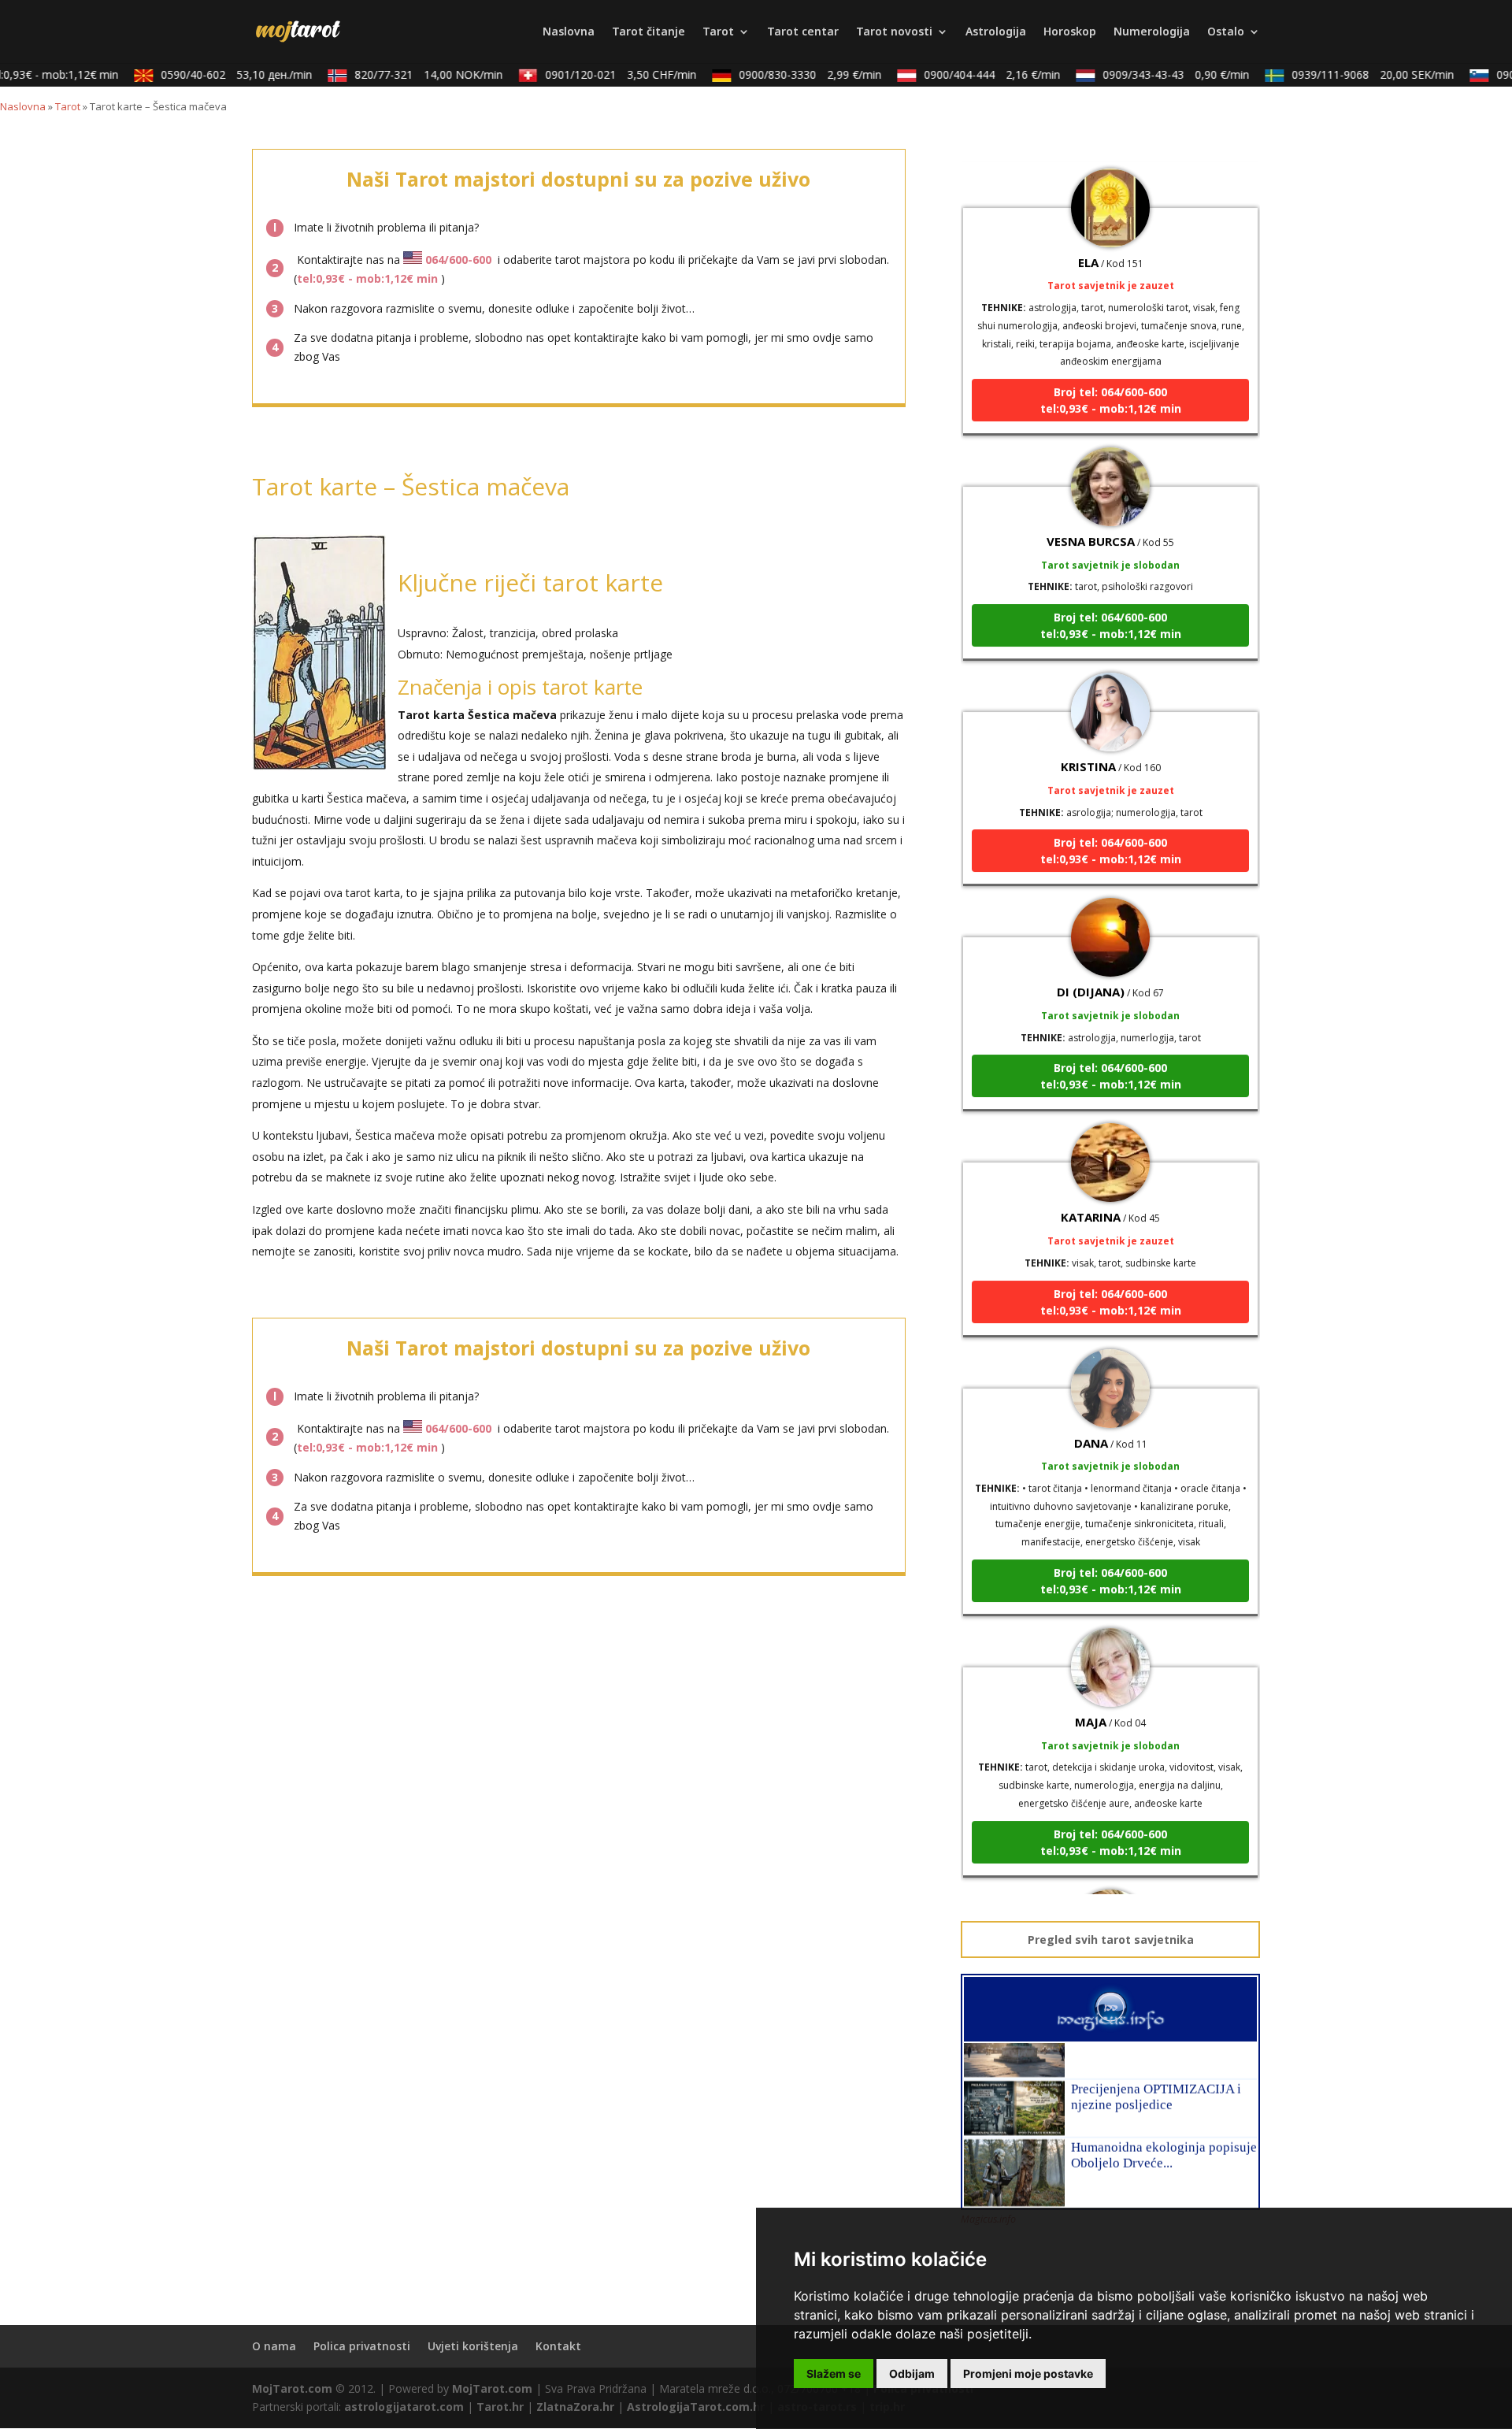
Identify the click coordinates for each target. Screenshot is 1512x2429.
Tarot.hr (500, 2407)
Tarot (718, 32)
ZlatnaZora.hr (575, 2407)
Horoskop (1070, 32)
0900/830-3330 (788, 74)
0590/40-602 (214, 74)
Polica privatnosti (362, 2346)
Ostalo (1226, 32)
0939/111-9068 (1351, 74)
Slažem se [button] (834, 2373)
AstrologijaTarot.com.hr (696, 2407)
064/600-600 (458, 260)
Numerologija (1152, 32)
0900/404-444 (970, 74)
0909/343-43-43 (1154, 74)
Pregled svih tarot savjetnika (1111, 1939)
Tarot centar (803, 32)
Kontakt (558, 2346)
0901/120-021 (598, 74)
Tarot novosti (894, 32)
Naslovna (569, 32)
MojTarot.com (292, 2388)
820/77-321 (406, 74)
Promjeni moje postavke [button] (1028, 2373)
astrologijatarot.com (404, 2407)
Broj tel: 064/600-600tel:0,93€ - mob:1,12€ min (1111, 367)
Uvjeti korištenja (473, 2346)
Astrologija (996, 32)
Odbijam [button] (912, 2373)
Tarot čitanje (649, 32)
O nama (274, 2346)
